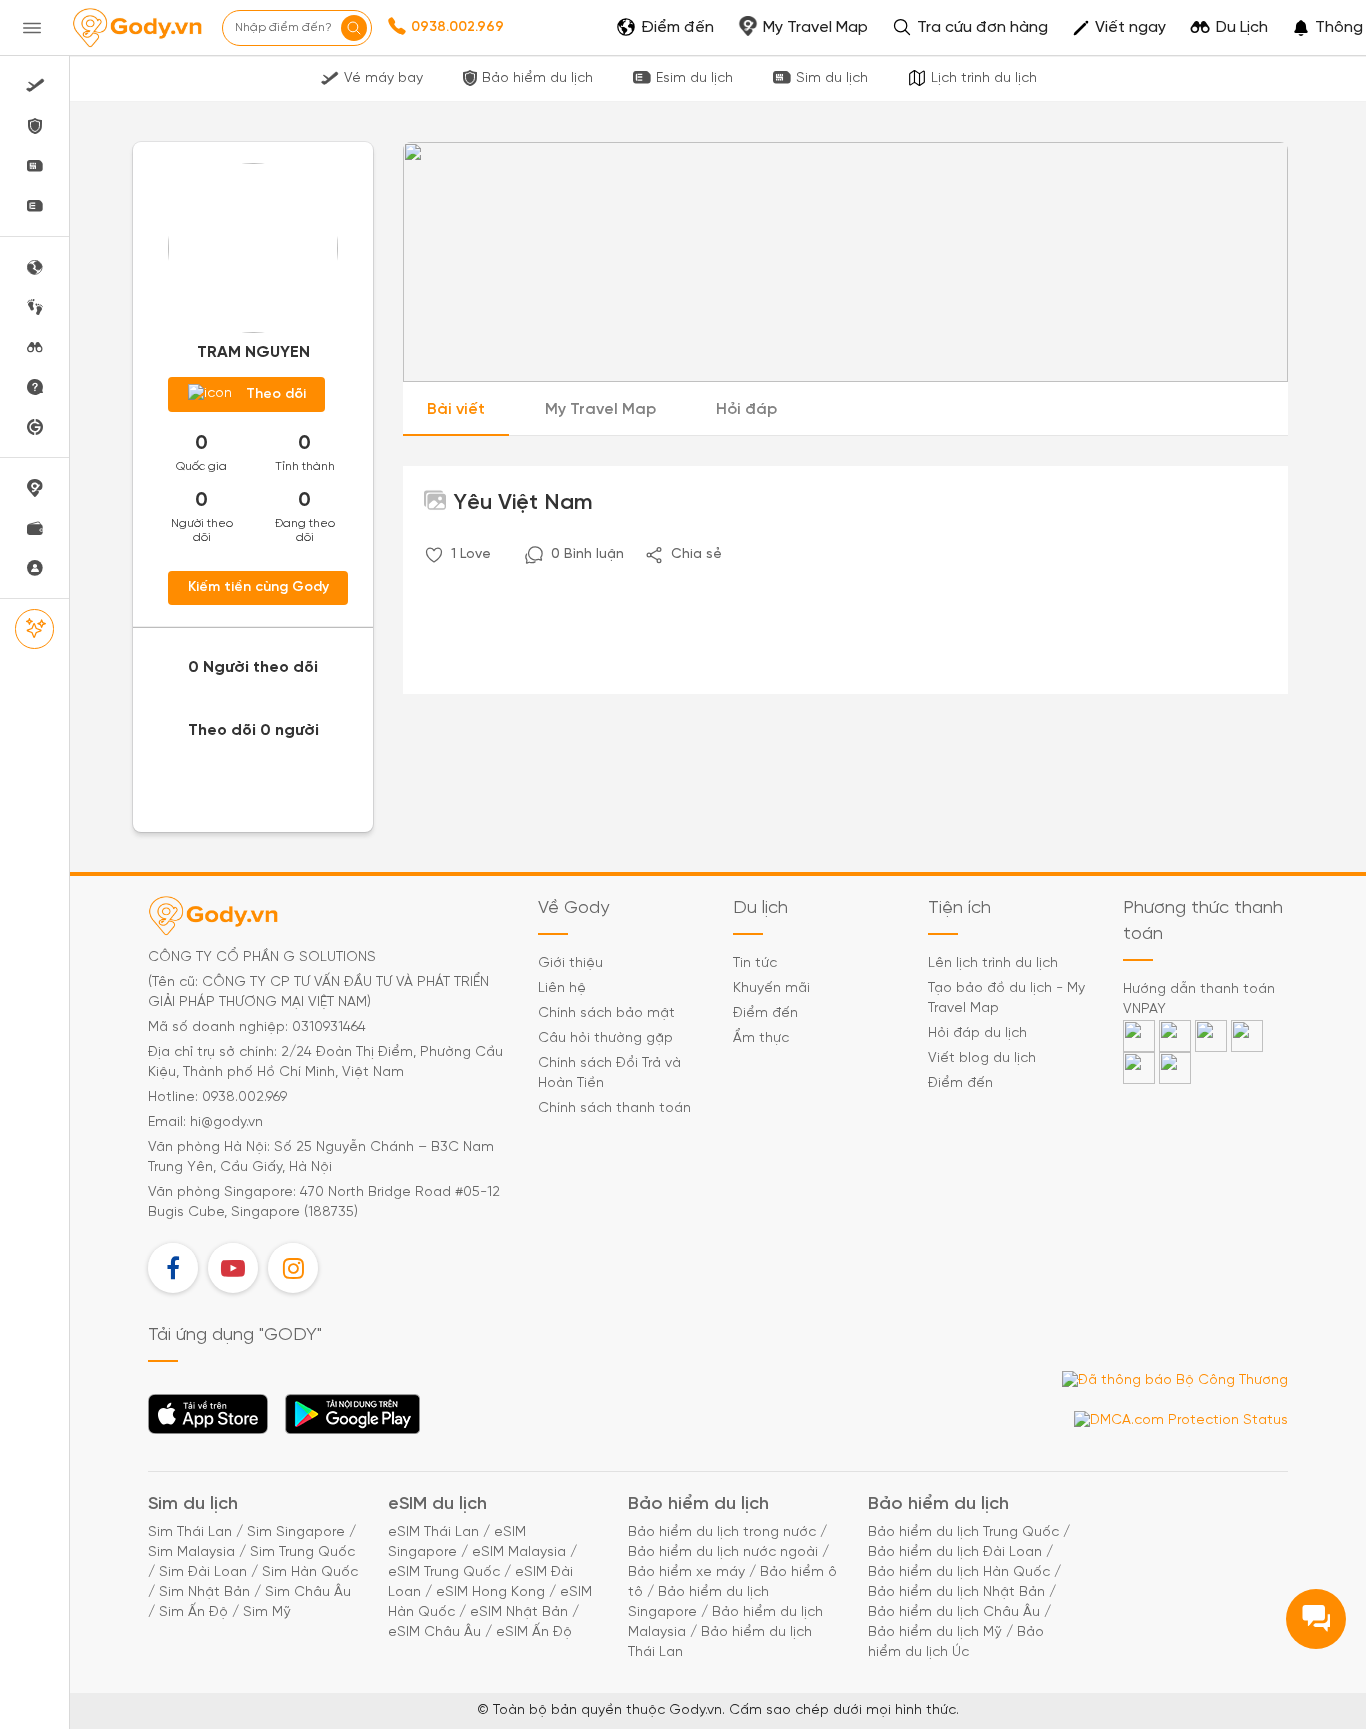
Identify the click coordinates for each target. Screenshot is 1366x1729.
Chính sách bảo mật (606, 1013)
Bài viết (456, 409)
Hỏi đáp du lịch (977, 1033)
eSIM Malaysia (519, 1552)
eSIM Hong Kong (490, 1592)
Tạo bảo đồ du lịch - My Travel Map (1006, 998)
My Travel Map (600, 409)
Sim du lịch (832, 78)
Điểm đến (765, 1013)
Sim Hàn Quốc (310, 1572)
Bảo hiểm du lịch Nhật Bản (956, 1592)
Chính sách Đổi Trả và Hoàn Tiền (609, 1073)
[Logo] (137, 28)
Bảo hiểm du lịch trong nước (722, 1532)
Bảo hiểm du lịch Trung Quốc (963, 1532)
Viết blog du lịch (982, 1058)
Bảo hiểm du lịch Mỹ (935, 1632)
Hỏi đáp (746, 409)
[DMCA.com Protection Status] (1181, 1421)
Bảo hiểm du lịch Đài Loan (955, 1552)
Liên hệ (562, 988)
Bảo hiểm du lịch (537, 78)
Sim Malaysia (191, 1552)
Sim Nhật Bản (204, 1592)
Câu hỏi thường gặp (605, 1038)
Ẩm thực (761, 1038)
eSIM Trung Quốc (444, 1572)
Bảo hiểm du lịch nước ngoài (723, 1552)
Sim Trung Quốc (302, 1552)
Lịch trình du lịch (984, 78)
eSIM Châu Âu (434, 1632)
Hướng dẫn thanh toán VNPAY (1199, 999)
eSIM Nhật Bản (519, 1612)
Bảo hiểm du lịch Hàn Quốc (959, 1572)
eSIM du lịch (437, 1504)
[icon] (434, 555)
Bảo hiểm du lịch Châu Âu (954, 1612)
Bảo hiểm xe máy (686, 1572)
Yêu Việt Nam (520, 503)
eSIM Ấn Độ (534, 1632)
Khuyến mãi (771, 988)
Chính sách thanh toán (614, 1108)
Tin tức (755, 963)
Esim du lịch (694, 78)
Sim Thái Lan (190, 1532)
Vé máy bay (383, 78)
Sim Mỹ (267, 1612)
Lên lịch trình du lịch (993, 963)
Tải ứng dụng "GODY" (208, 1420)
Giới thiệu (570, 963)
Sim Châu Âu (308, 1592)
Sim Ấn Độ (193, 1612)
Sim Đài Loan (203, 1572)
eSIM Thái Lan (433, 1532)
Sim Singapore (296, 1532)
